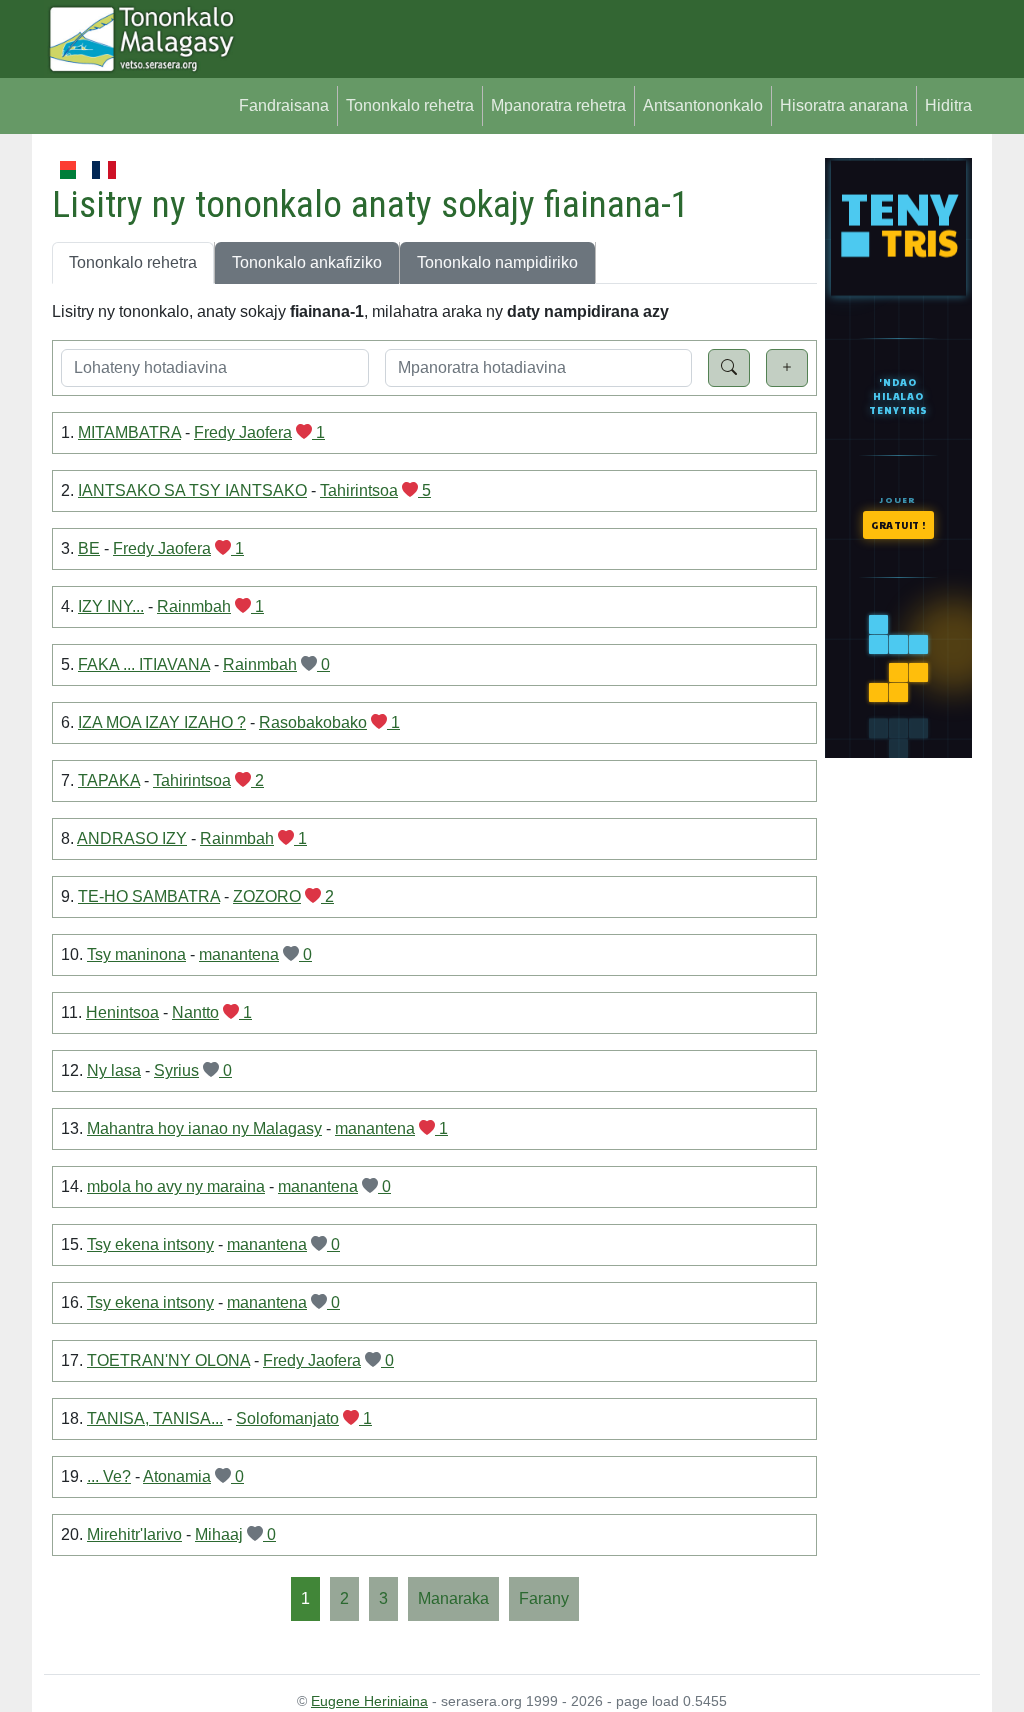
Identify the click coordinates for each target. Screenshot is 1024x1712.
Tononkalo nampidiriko (497, 262)
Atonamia (177, 1476)
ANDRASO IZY (132, 838)
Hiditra (948, 105)
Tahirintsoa (359, 490)
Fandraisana (284, 105)
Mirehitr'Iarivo (134, 1534)
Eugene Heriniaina (369, 1701)
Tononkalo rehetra (410, 105)
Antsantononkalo (703, 105)
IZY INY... (111, 606)
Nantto (195, 1012)
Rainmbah (194, 606)
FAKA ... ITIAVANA (144, 664)
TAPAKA (109, 780)
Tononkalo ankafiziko (307, 262)
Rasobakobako (313, 722)
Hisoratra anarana (844, 105)
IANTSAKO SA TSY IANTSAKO (192, 490)
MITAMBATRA (129, 432)
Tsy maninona (136, 954)
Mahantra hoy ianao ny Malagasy (204, 1128)
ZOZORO (267, 896)
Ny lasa (114, 1070)
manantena (239, 954)
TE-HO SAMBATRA (149, 896)
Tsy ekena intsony (150, 1244)
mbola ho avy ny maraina (176, 1186)
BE (89, 548)
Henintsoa (122, 1012)
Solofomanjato (287, 1418)
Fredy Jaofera (243, 432)
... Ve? (109, 1476)
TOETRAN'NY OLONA (168, 1360)
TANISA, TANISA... (155, 1418)
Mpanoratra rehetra (558, 105)
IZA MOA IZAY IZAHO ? (162, 722)
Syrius (176, 1070)
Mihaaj (219, 1534)
